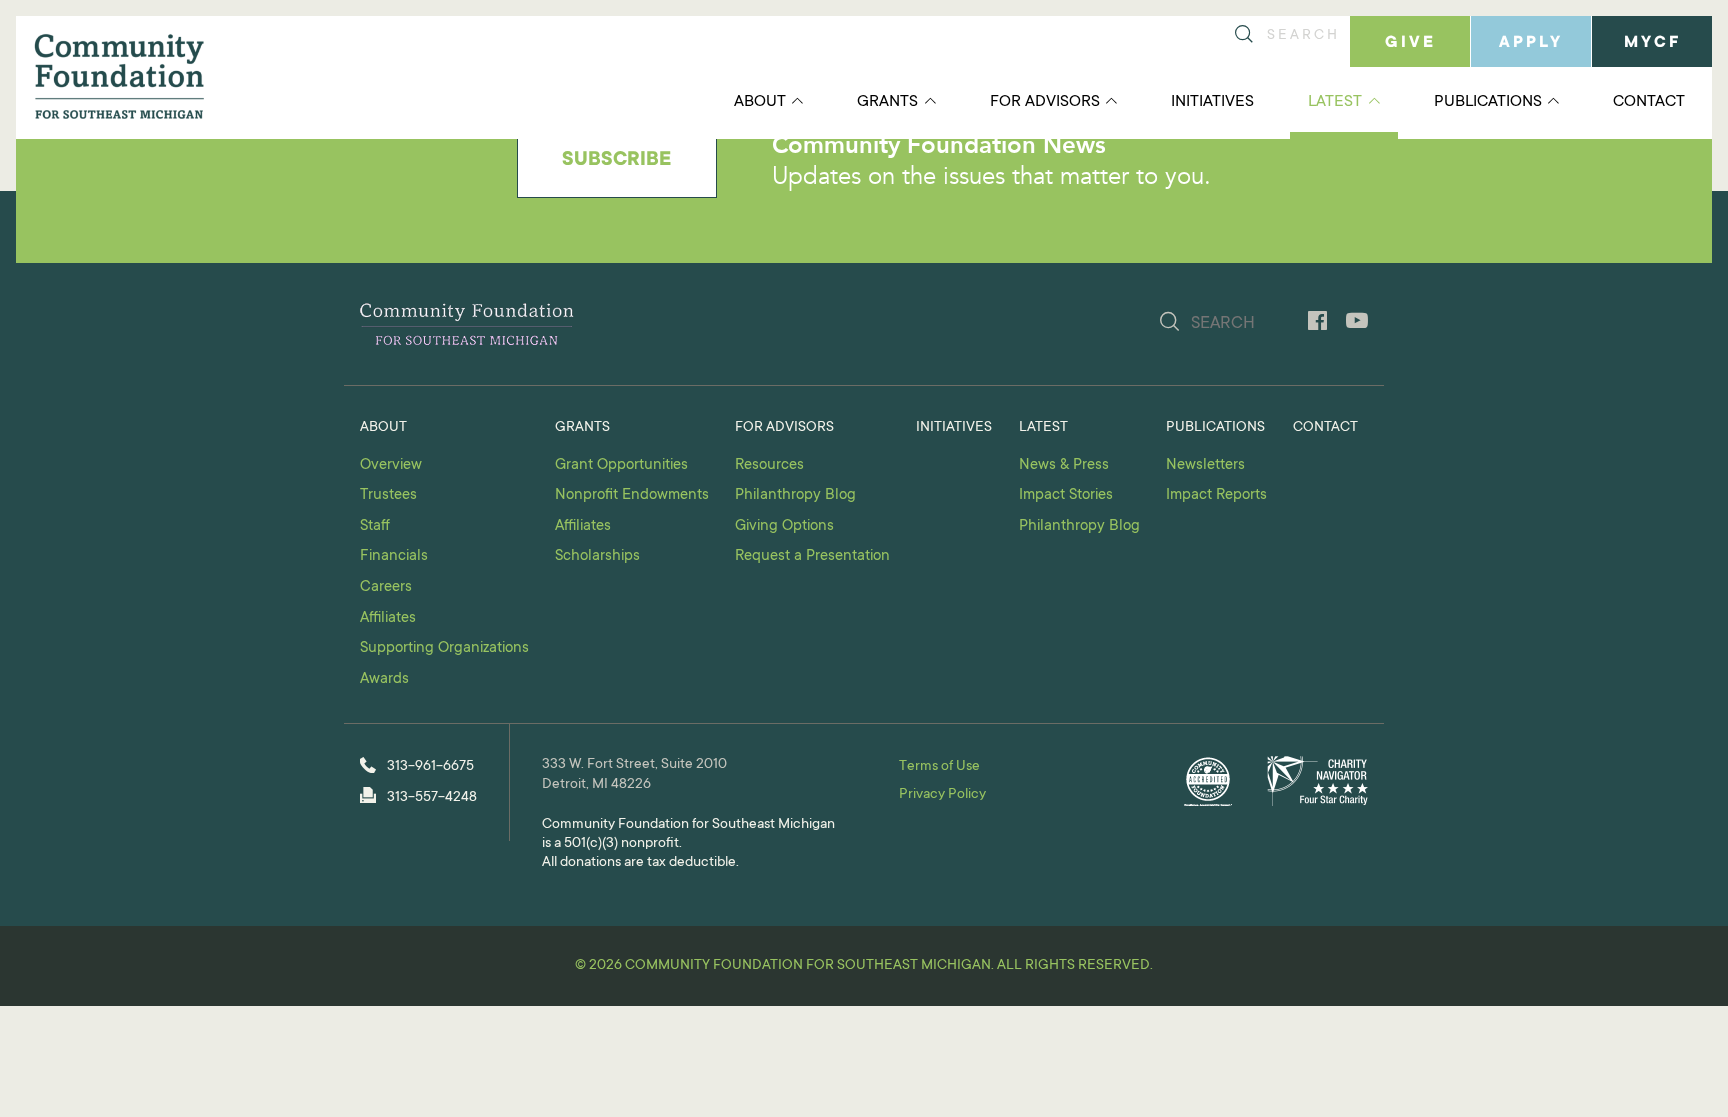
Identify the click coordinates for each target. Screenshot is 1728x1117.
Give (1410, 43)
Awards (384, 679)
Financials (394, 556)
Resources (769, 465)
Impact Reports (1216, 495)
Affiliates (388, 618)
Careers (386, 587)
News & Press (1064, 465)
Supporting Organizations (444, 648)
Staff (375, 526)
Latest (1335, 102)
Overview (391, 465)
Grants (887, 102)
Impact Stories (1066, 495)
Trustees (388, 495)
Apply (1531, 43)
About (760, 102)
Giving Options (784, 526)
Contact (1649, 102)
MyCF (1652, 43)
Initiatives (1212, 102)
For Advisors (1045, 102)
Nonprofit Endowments (632, 495)
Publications (1488, 102)
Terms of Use (939, 767)
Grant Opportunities (621, 465)
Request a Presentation (812, 556)
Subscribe (616, 161)
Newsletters (1205, 465)
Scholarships (597, 556)
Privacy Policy (942, 795)
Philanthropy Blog (795, 495)
